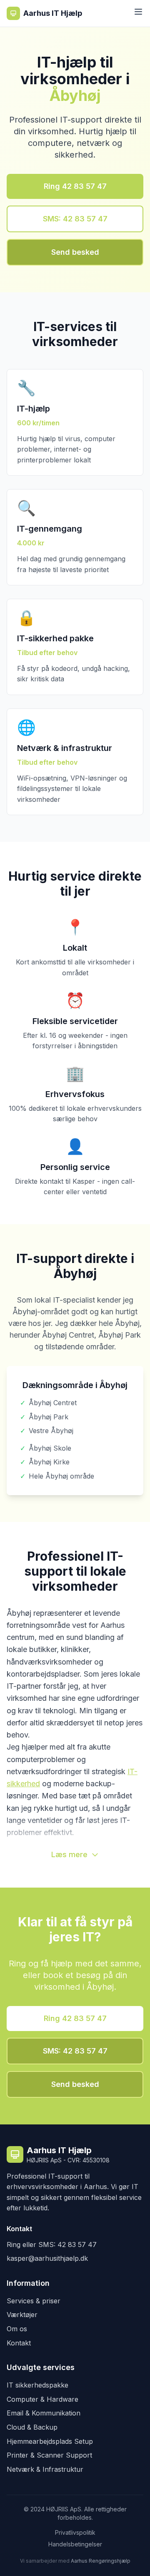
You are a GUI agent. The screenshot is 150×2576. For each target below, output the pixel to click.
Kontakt (19, 2343)
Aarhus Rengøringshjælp (101, 2561)
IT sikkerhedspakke (37, 2385)
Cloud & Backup (32, 2427)
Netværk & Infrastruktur (45, 2469)
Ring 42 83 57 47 (75, 186)
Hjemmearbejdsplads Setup (50, 2441)
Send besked (75, 252)
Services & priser (34, 2301)
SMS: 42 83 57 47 (75, 219)
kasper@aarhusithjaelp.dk (47, 2258)
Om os (17, 2329)
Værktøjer (22, 2315)
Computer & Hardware (42, 2399)
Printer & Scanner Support (49, 2455)
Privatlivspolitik (75, 2532)
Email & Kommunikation (44, 2413)
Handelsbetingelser (75, 2544)
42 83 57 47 (77, 2245)
